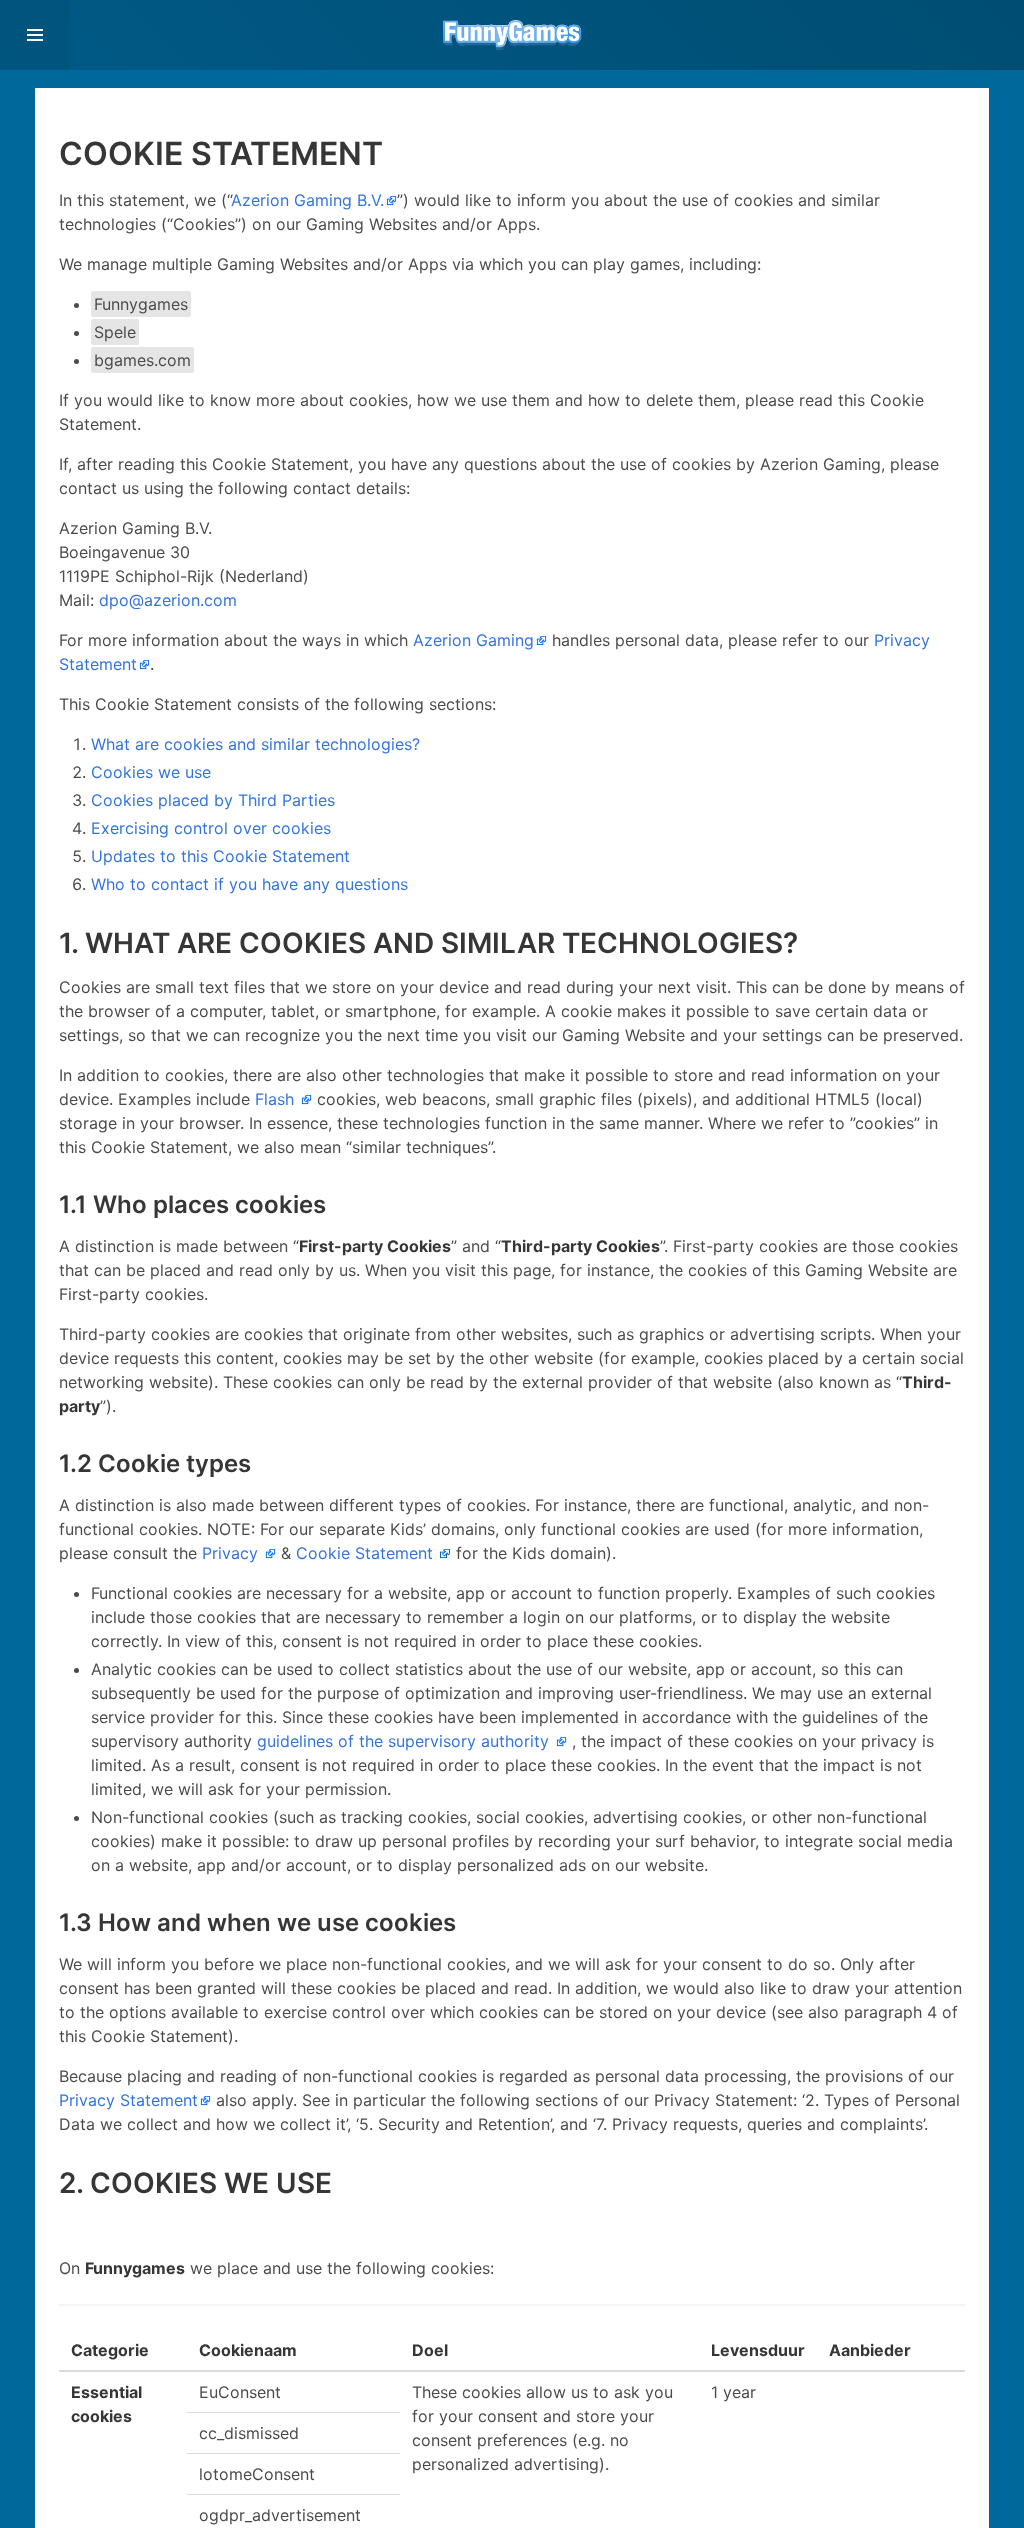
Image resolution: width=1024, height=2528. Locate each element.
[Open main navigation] (35, 35)
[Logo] (512, 35)
